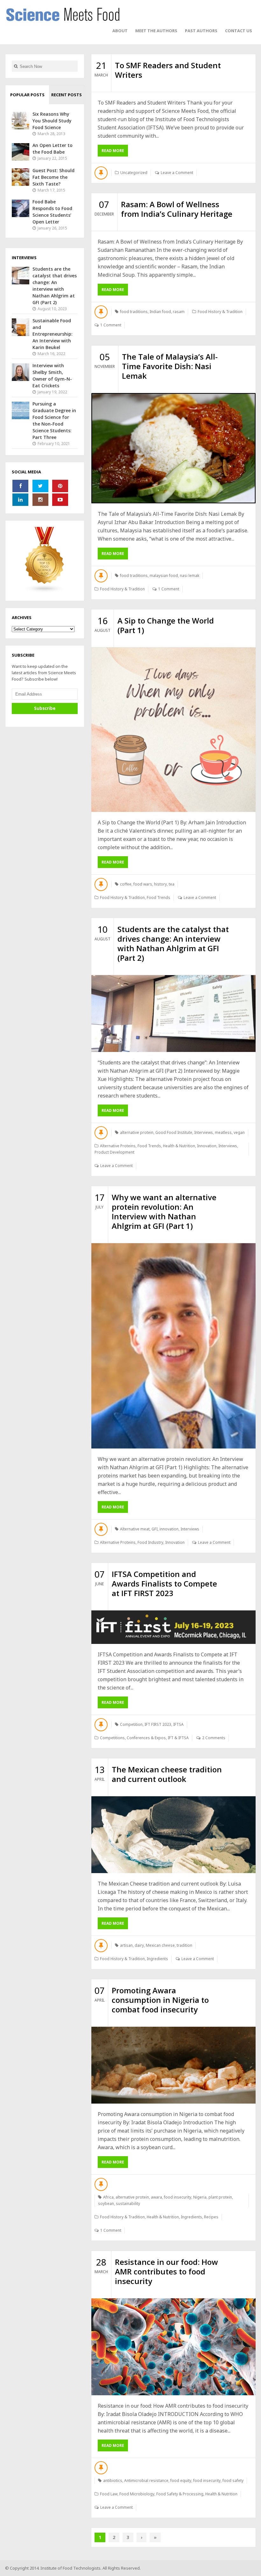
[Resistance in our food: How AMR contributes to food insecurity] (173, 2347)
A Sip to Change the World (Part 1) (166, 625)
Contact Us (239, 31)
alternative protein (137, 1132)
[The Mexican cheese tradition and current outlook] (173, 1835)
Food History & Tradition (220, 312)
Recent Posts (67, 95)
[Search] (16, 66)
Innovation (207, 1146)
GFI (155, 1529)
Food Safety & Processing (180, 2494)
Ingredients (157, 1959)
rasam (179, 312)
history (160, 884)
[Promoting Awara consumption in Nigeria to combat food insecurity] (173, 2065)
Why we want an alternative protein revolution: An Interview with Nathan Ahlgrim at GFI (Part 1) (164, 1211)
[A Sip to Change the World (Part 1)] (173, 730)
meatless (223, 1132)
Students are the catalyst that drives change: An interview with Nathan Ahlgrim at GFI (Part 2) (173, 943)
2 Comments (214, 1738)
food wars (143, 884)
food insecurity (178, 2197)
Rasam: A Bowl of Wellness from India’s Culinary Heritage (177, 209)
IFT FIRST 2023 (158, 1724)
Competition (131, 1724)
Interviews (204, 1132)
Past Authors (201, 31)
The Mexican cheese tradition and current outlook (167, 1774)
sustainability (128, 2204)
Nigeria (200, 2197)
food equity (181, 2481)
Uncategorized (134, 173)
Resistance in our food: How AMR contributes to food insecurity (166, 2271)
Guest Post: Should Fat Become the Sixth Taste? (53, 177)
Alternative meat (135, 1529)
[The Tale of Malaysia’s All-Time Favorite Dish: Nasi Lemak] (173, 448)
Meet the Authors (156, 31)
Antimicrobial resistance (146, 2481)
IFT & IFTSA (178, 1738)
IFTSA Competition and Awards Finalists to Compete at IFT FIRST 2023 (164, 1584)
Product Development (114, 1152)
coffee (126, 884)
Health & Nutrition (179, 1146)
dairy (139, 1945)
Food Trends (159, 898)
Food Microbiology (137, 2494)
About (120, 31)
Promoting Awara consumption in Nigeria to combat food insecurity (160, 2000)
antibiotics (113, 2481)
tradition (184, 1945)
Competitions (112, 1738)
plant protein (220, 2197)
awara (156, 2197)
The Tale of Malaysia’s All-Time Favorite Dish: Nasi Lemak (170, 366)
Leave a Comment (177, 173)
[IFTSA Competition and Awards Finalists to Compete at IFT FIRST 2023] (173, 1627)
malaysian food (164, 576)
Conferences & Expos (146, 1738)
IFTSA (178, 1724)
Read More (113, 151)
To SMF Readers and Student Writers (168, 70)
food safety (233, 2481)
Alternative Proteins (118, 1146)
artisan (126, 1945)
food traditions (134, 312)
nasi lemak (190, 576)
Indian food (160, 312)
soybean (106, 2204)
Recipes (211, 2217)
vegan (239, 1132)
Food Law (109, 2494)
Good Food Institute (174, 1132)
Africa (108, 2197)
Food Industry (150, 1542)
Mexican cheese (160, 1945)
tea (172, 884)
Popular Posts (27, 95)
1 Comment (111, 325)
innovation (169, 1529)
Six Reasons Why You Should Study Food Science (52, 121)
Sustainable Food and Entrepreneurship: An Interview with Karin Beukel (53, 334)
